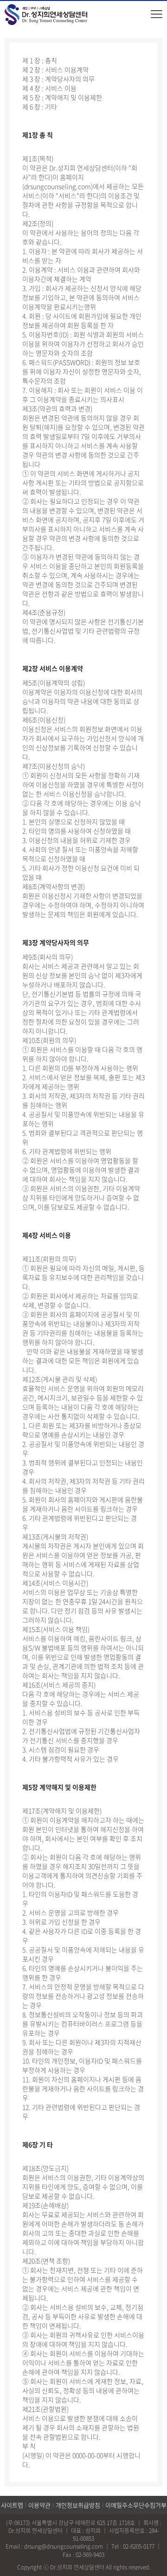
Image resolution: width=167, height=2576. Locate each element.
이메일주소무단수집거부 (136, 2505)
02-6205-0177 (139, 2546)
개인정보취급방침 (78, 2505)
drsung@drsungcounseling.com (64, 2546)
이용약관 (39, 2505)
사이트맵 (12, 2505)
